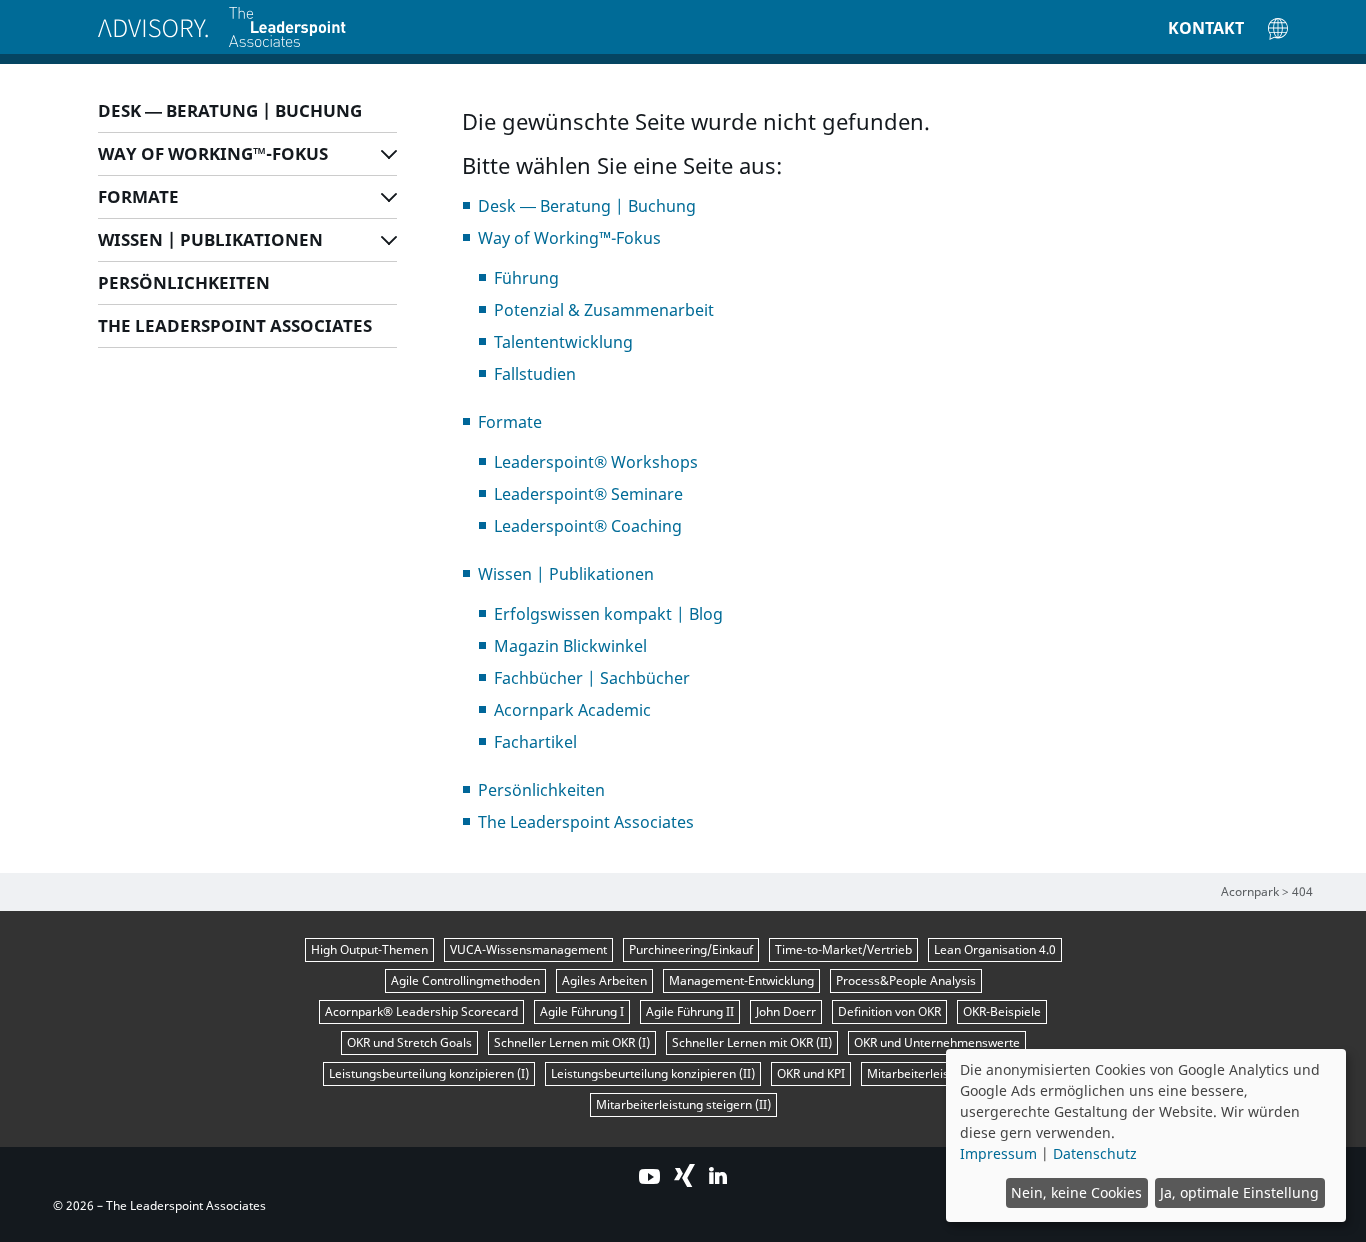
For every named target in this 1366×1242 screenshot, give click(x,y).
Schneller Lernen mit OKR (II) (752, 1042)
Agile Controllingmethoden (465, 980)
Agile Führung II (690, 1011)
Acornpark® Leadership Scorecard (421, 1011)
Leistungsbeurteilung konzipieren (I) (429, 1073)
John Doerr (786, 1011)
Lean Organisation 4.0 (995, 949)
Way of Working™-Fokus (213, 153)
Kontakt (1206, 28)
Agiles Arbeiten (604, 980)
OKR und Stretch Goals (409, 1042)
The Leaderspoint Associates (235, 325)
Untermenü (389, 151)
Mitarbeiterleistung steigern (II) (683, 1104)
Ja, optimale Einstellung (1239, 1192)
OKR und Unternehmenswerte (937, 1042)
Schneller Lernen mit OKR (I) (572, 1042)
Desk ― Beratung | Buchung (230, 110)
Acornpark (1250, 891)
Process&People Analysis (906, 980)
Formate (138, 196)
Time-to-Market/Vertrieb (843, 949)
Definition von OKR (889, 1011)
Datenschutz (1095, 1153)
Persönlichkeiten (184, 282)
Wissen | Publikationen (210, 239)
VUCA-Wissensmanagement (528, 949)
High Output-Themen (369, 949)
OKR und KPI (811, 1073)
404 (1302, 891)
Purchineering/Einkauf (691, 949)
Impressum (998, 1153)
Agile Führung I (582, 1011)
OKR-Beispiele (1002, 1011)
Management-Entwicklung (741, 980)
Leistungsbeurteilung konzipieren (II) (653, 1073)
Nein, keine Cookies (1076, 1192)
